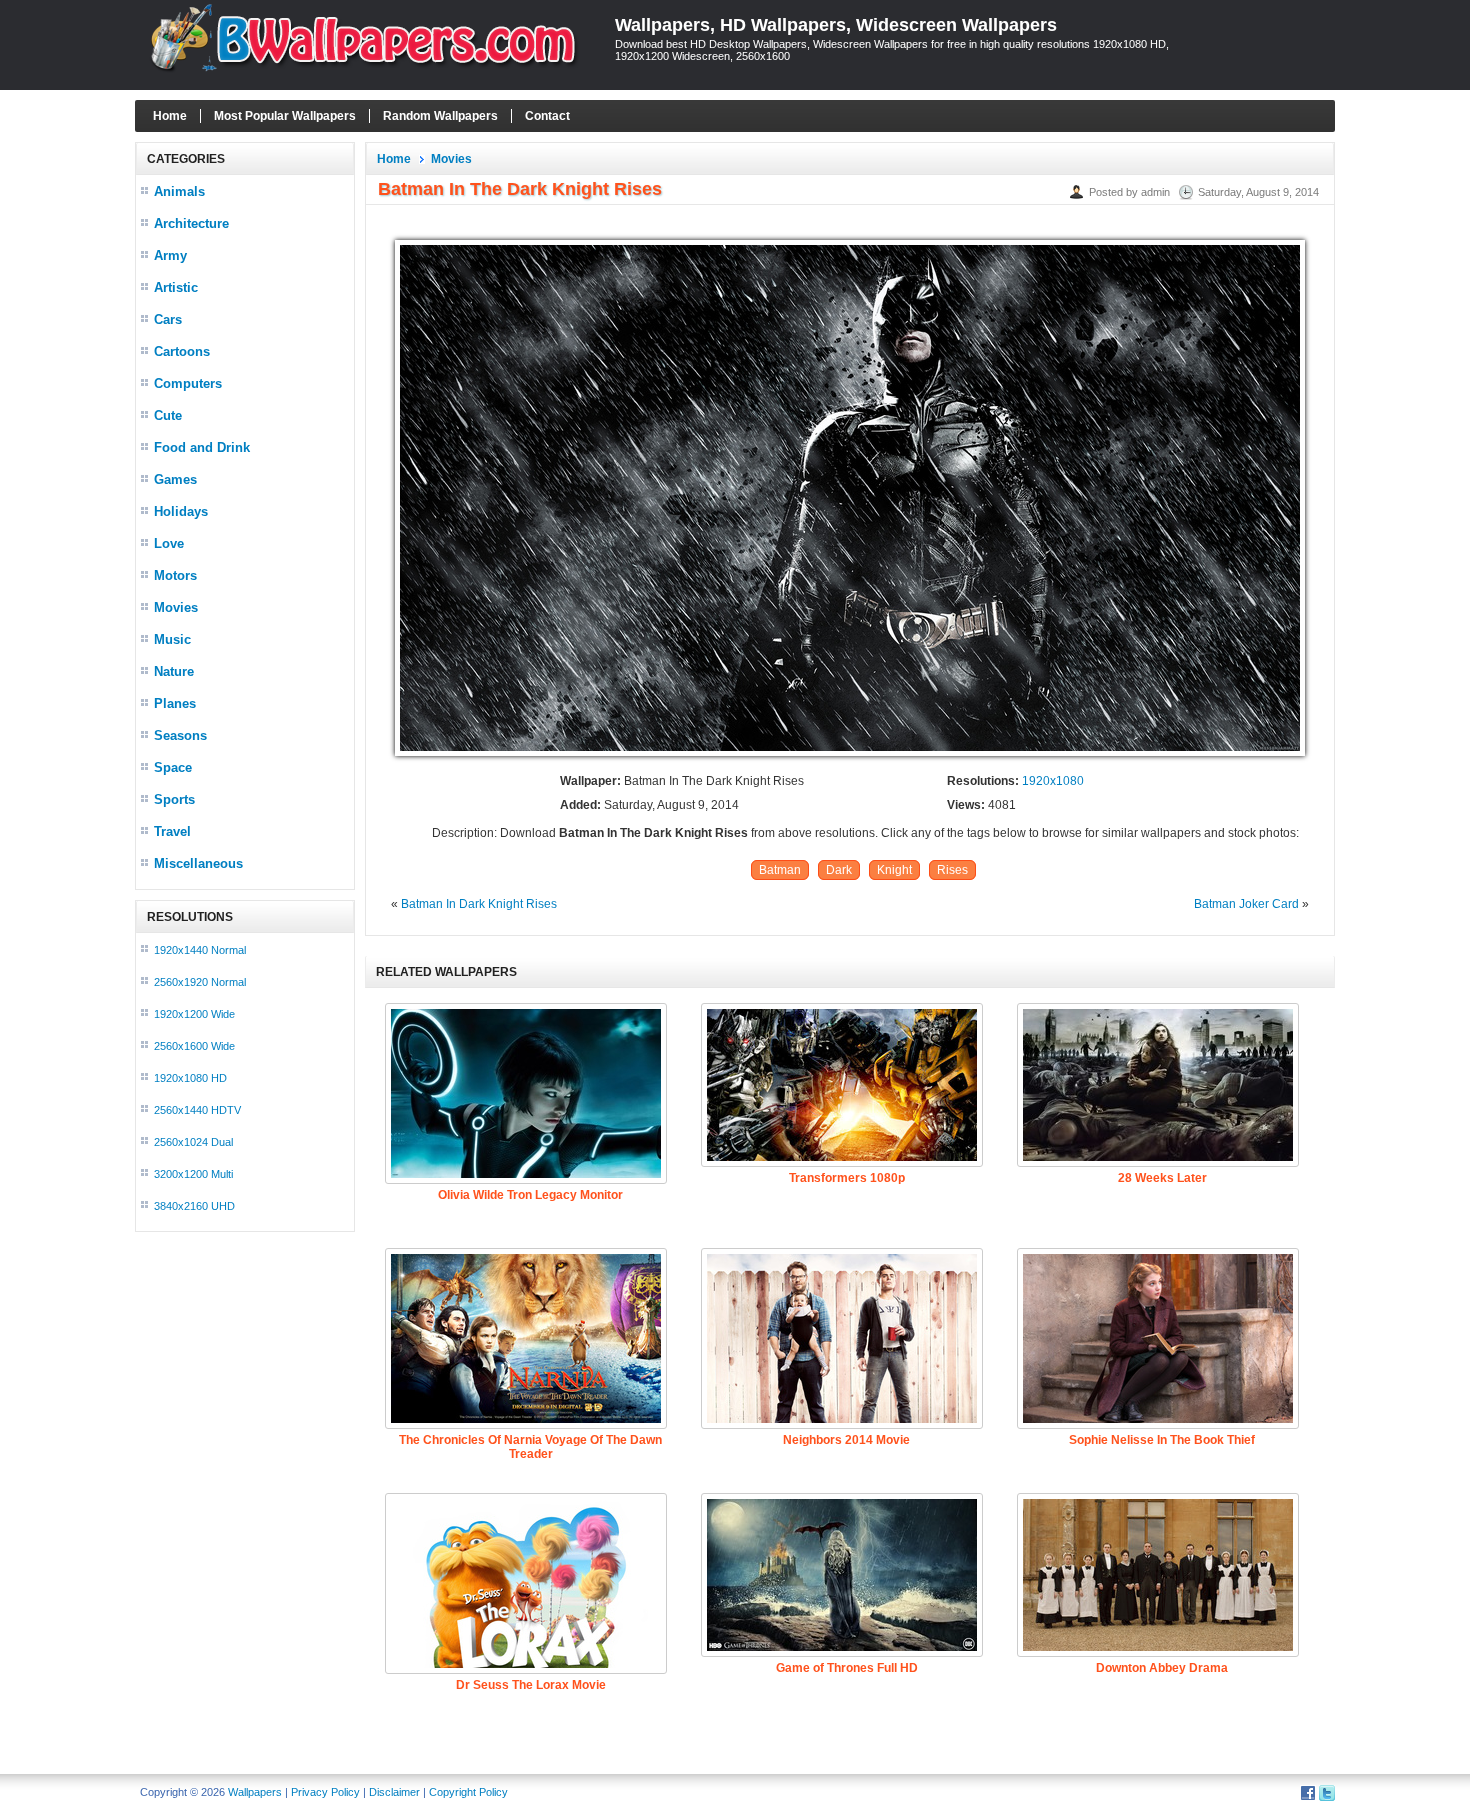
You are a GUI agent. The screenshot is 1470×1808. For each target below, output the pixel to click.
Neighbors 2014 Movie (846, 1440)
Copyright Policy (468, 1792)
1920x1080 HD (190, 1078)
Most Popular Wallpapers (285, 116)
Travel (172, 831)
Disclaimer (394, 1792)
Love (169, 543)
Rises (952, 870)
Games (175, 479)
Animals (179, 191)
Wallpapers (255, 1792)
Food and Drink (202, 447)
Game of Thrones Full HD (847, 1668)
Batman (780, 870)
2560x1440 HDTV (197, 1110)
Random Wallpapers (440, 116)
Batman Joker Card (1246, 904)
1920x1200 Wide (194, 1014)
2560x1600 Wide (194, 1046)
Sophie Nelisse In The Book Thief (1162, 1440)
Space (173, 767)
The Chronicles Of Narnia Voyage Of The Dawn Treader (530, 1447)
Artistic (176, 287)
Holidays (181, 511)
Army (170, 255)
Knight (894, 870)
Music (172, 639)
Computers (188, 383)
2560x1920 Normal (200, 982)
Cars (168, 319)
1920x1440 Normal (200, 950)
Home (170, 116)
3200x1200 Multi (193, 1174)
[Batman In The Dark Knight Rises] (850, 757)
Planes (175, 703)
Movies (176, 607)
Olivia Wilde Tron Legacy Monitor (530, 1195)
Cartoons (182, 351)
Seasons (180, 735)
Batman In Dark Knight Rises (479, 904)
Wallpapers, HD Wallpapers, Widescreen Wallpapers (836, 25)
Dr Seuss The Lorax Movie (531, 1685)
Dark (839, 870)
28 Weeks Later (1162, 1178)
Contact (547, 116)
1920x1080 (1053, 781)
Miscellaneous (198, 863)
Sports (174, 799)
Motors (175, 575)
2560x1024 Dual (193, 1142)
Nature (174, 671)
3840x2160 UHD (194, 1206)
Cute (168, 415)
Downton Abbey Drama (1162, 1668)
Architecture (191, 223)
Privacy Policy (325, 1792)
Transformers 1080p (847, 1178)
